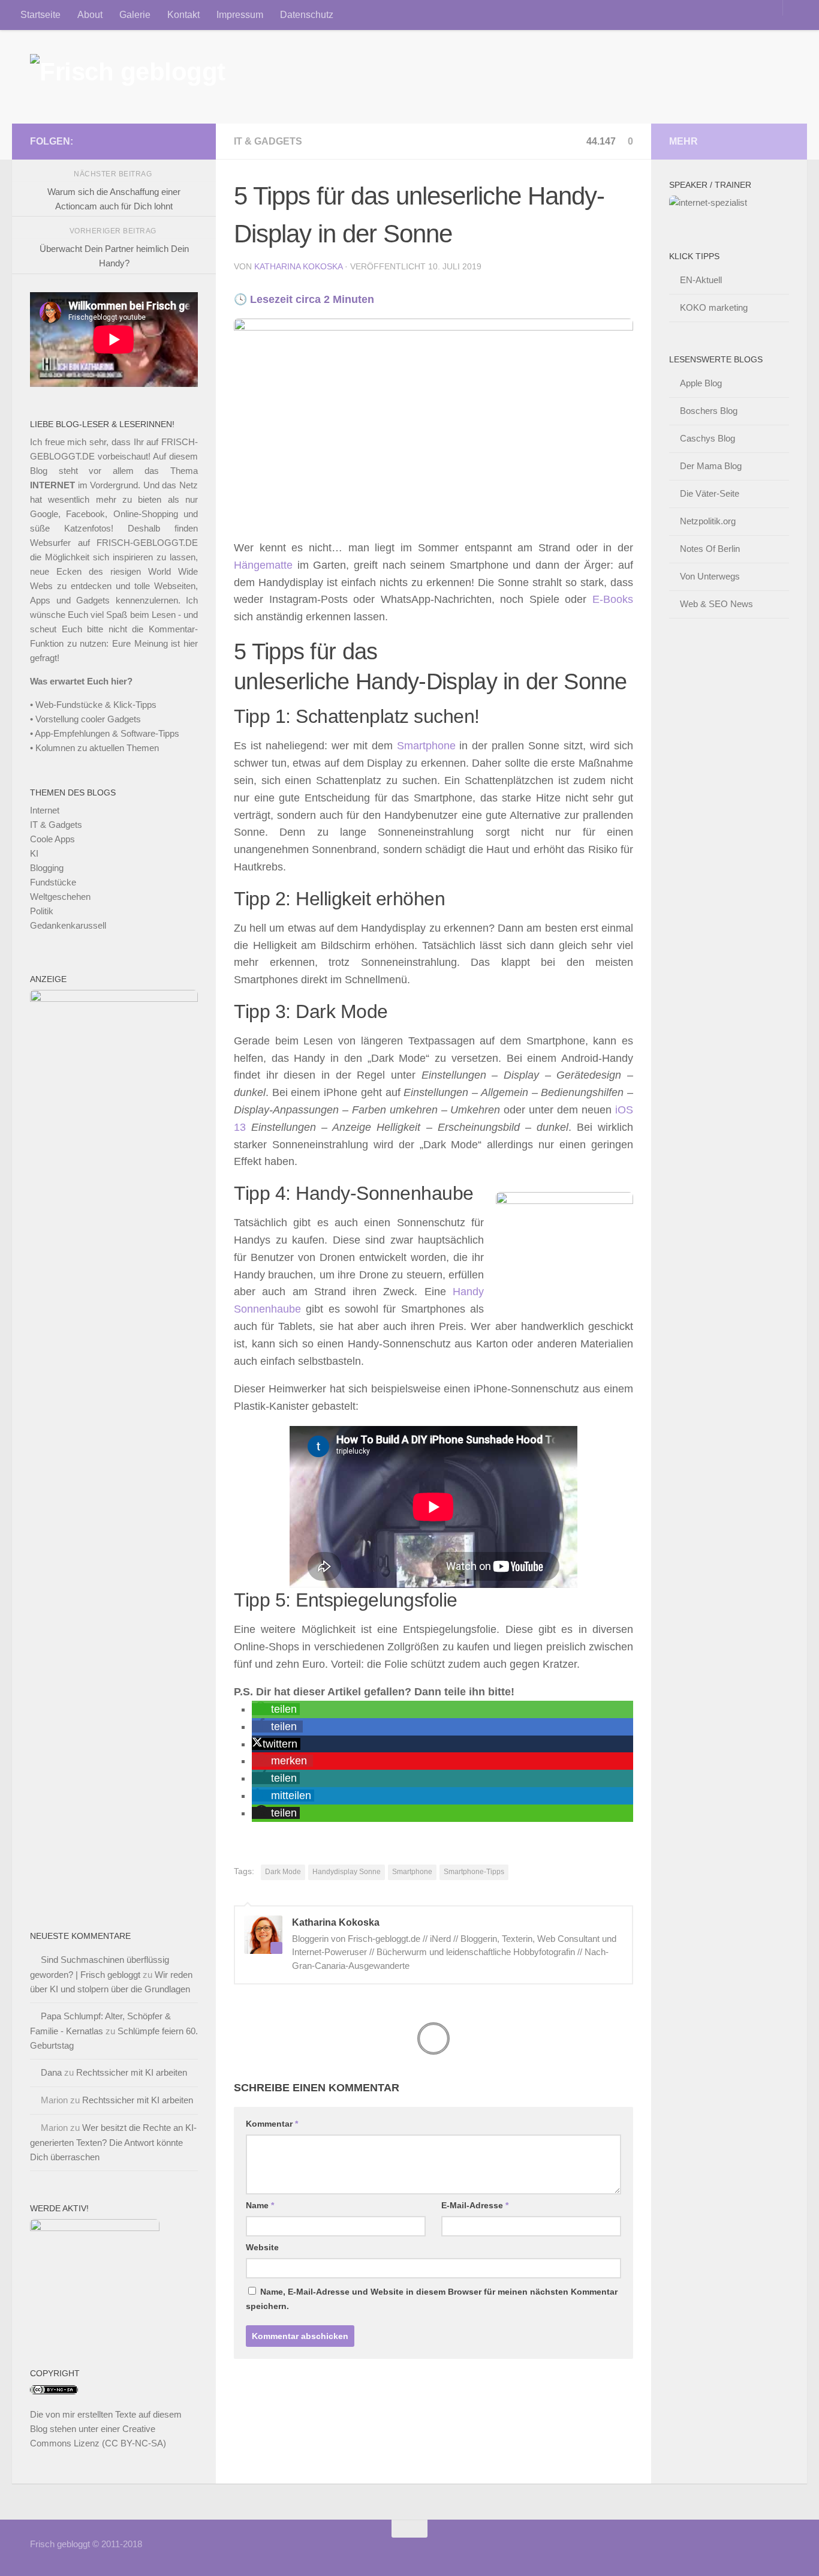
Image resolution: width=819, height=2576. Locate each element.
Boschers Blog (709, 411)
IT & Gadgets (268, 141)
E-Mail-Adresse (475, 2205)
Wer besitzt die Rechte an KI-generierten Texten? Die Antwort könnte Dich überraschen (113, 2142)
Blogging (47, 868)
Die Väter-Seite (710, 493)
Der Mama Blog (711, 466)
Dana (51, 2072)
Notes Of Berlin (710, 549)
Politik (42, 911)
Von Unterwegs (710, 576)
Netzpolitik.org (708, 521)
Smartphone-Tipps (474, 1872)
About (90, 15)
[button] (276, 1709)
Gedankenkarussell (68, 925)
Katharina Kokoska (298, 266)
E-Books (613, 599)
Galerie (135, 15)
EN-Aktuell (701, 280)
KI (34, 853)
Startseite (40, 15)
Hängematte (263, 565)
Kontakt (183, 15)
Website (262, 2247)
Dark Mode (283, 1872)
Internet (45, 810)
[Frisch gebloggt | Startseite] (128, 77)
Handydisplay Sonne (347, 1872)
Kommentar (272, 2124)
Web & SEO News (716, 604)
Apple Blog (701, 383)
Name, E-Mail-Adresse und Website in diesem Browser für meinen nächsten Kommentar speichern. (432, 2299)
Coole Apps (52, 839)
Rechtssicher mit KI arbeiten (132, 2072)
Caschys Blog (707, 438)
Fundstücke (53, 882)
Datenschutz (307, 15)
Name (260, 2205)
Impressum (240, 15)
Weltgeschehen (60, 897)
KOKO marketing (714, 307)
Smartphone (426, 746)
